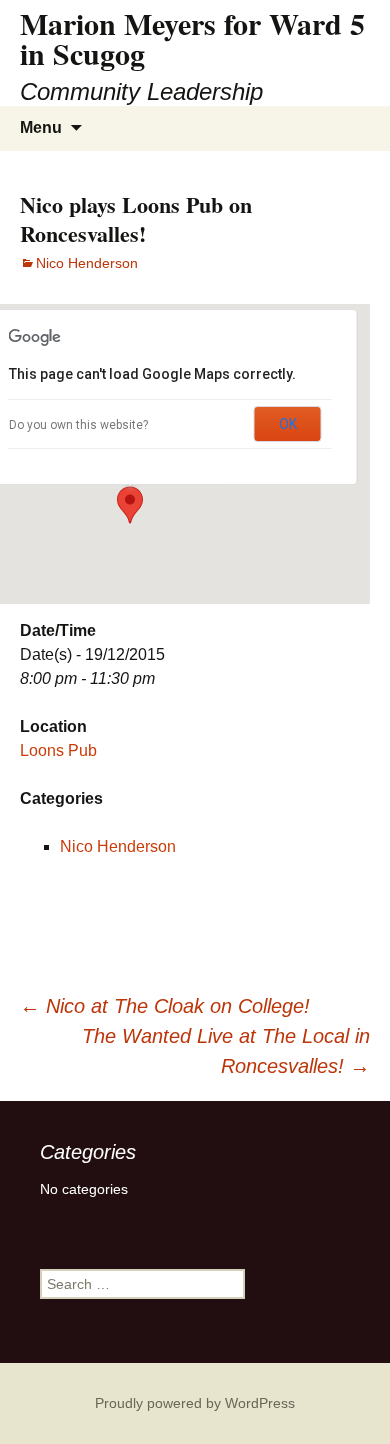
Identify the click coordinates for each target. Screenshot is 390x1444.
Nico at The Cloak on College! (165, 1006)
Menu (41, 127)
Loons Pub (58, 750)
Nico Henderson (87, 263)
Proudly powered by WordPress (195, 1403)
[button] (130, 505)
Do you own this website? (78, 425)
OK (288, 424)
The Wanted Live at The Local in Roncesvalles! (226, 1051)
